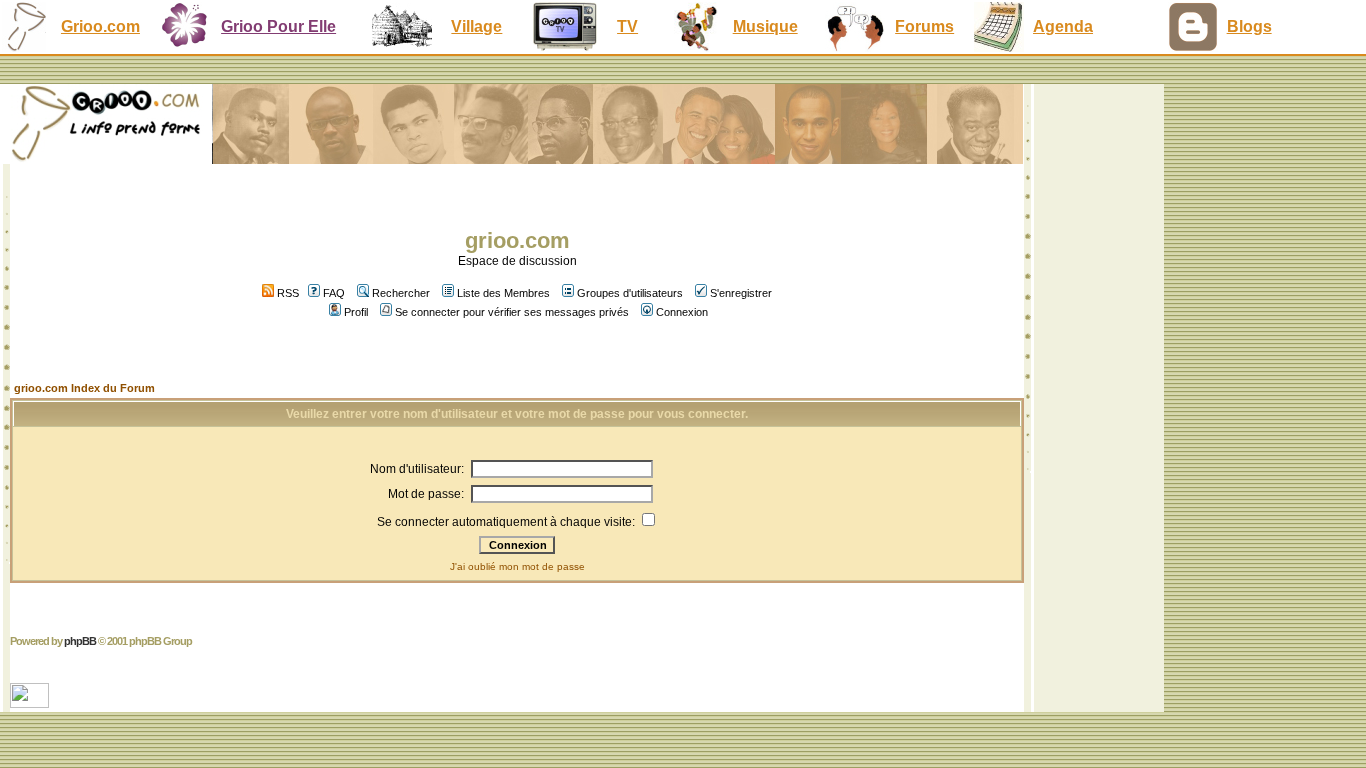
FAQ (334, 293)
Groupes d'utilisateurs (630, 293)
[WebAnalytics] (31, 702)
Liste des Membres (503, 293)
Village (476, 26)
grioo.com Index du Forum (84, 388)
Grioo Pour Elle (278, 26)
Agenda (1063, 26)
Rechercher (401, 293)
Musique (765, 26)
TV (627, 26)
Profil (356, 312)
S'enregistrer (741, 293)
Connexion (682, 312)
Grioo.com (100, 26)
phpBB (80, 641)
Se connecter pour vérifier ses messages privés (512, 312)
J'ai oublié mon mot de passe (517, 566)
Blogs (1249, 26)
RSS (286, 293)
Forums (924, 26)
